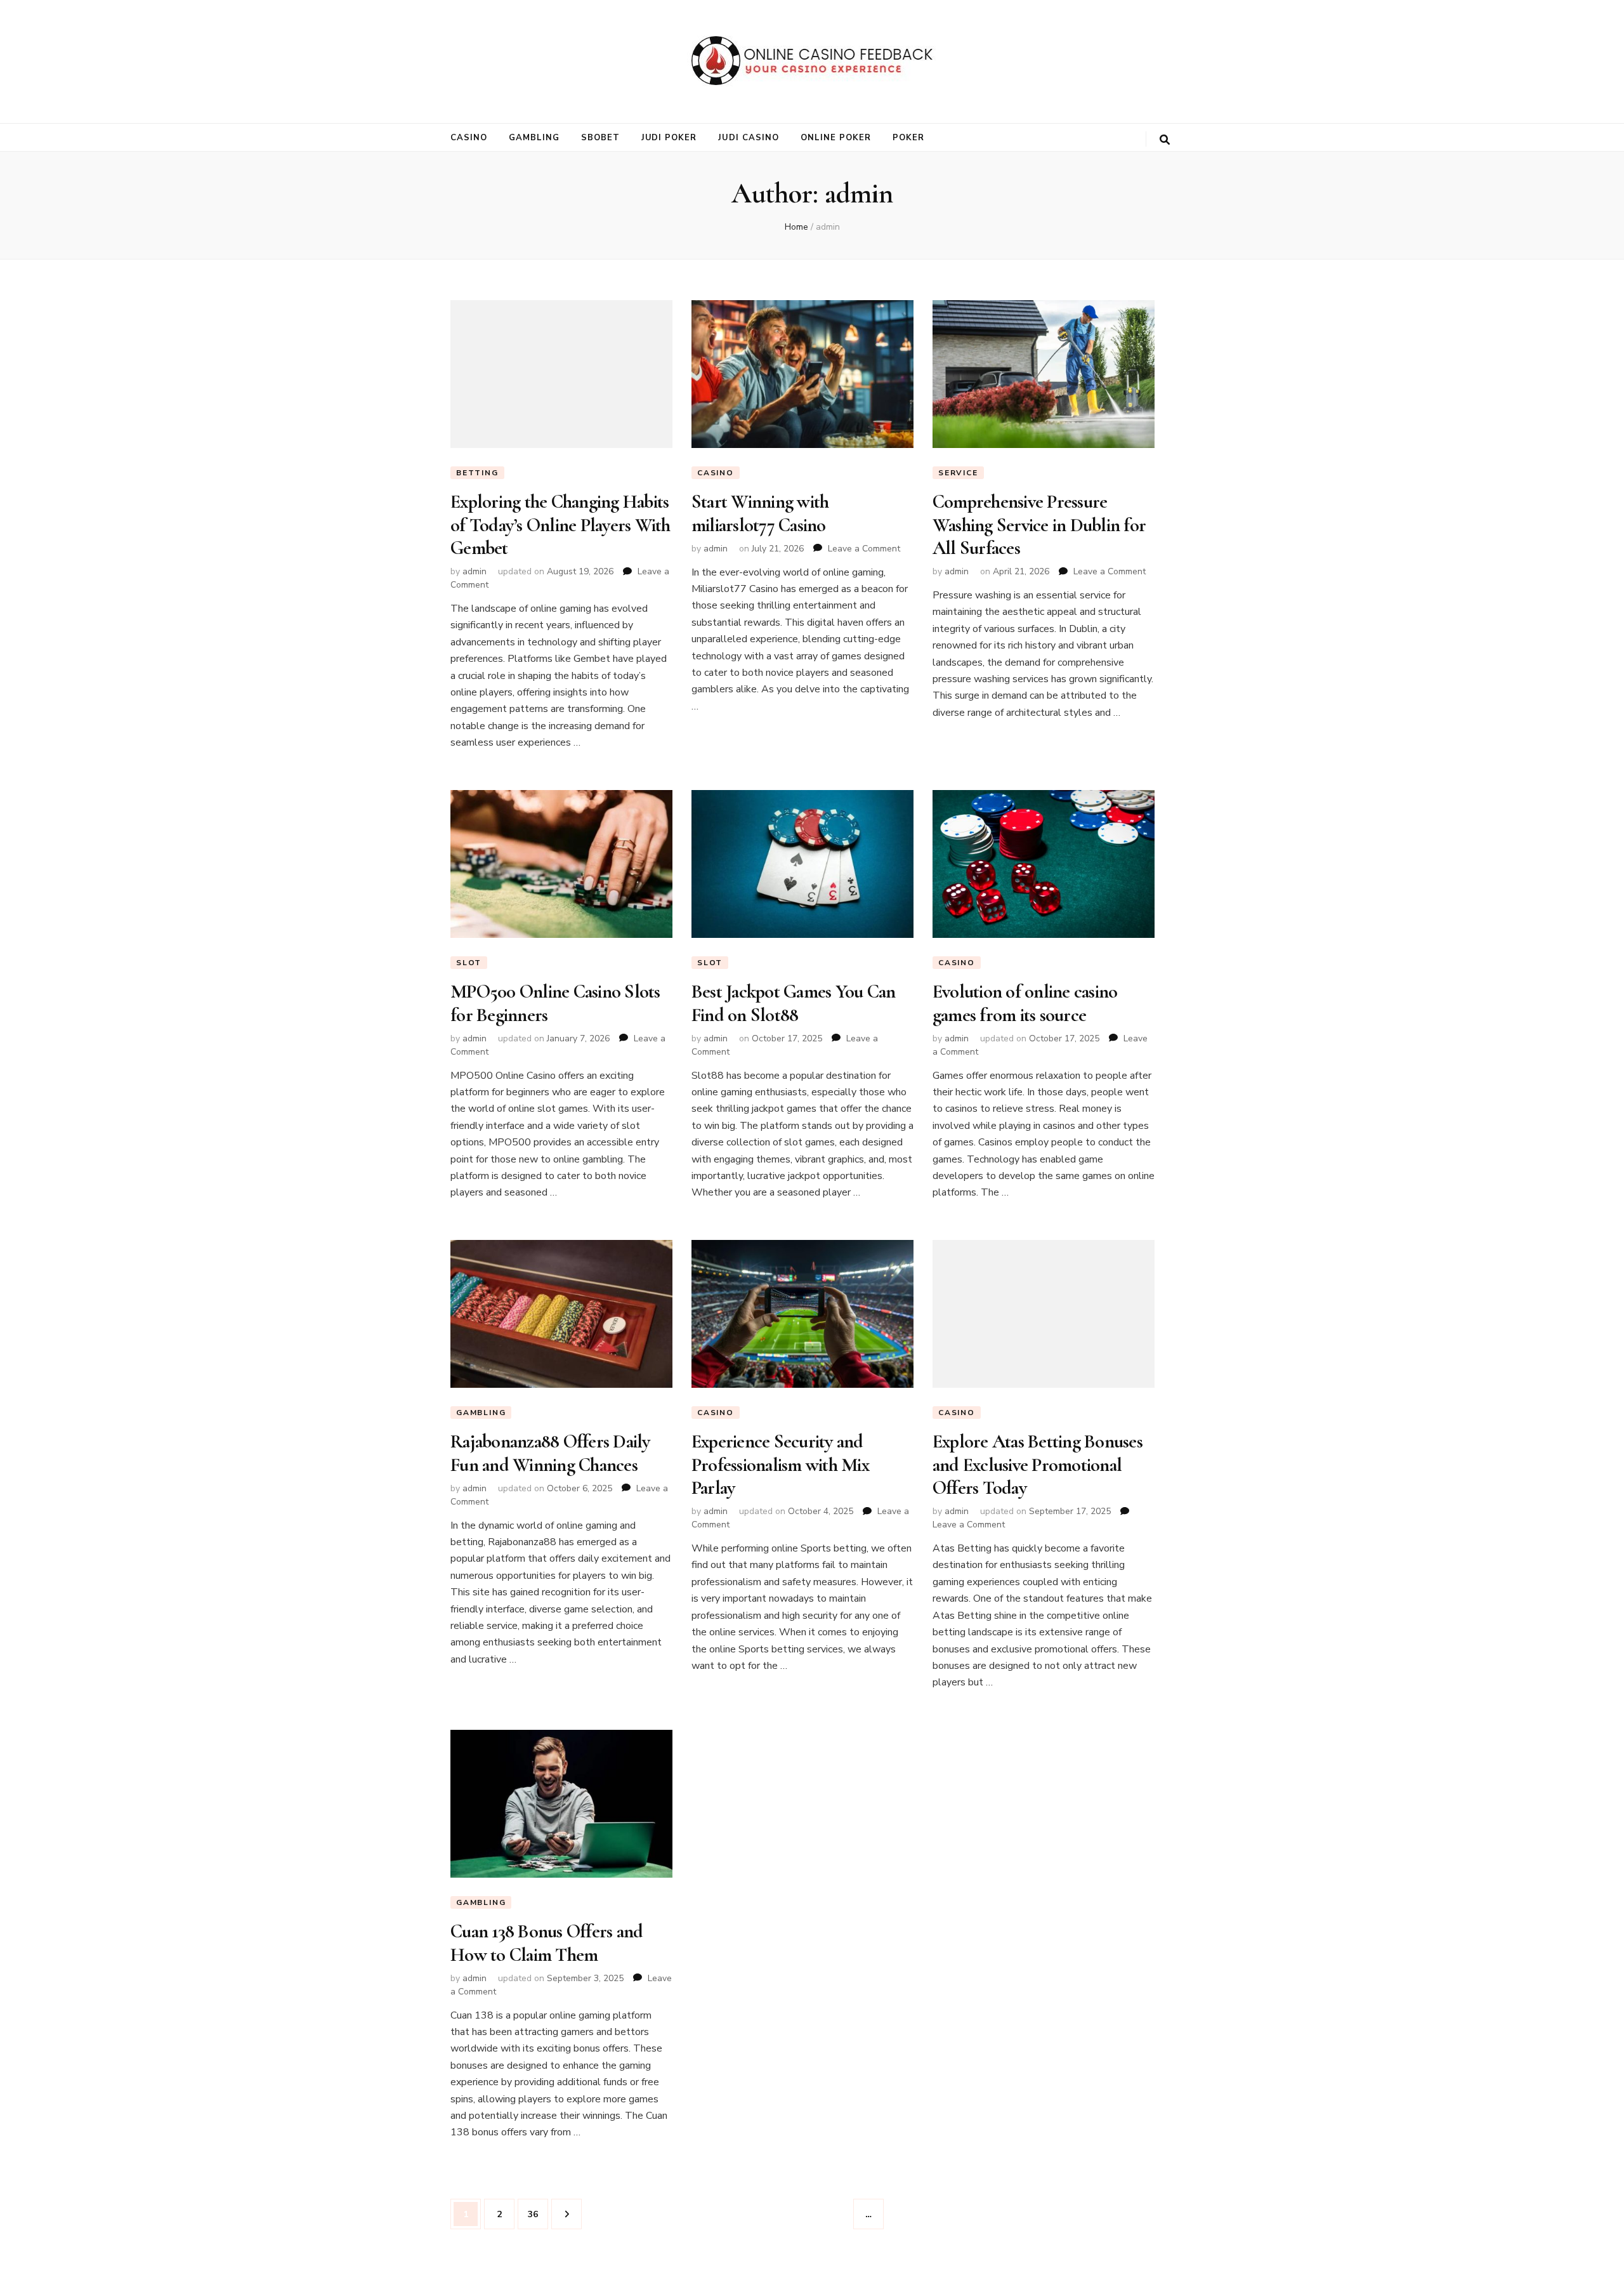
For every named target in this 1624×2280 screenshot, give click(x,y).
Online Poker (836, 138)
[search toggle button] (1165, 140)
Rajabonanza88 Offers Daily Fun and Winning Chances (550, 1453)
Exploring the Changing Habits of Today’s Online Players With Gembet (560, 525)
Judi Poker (669, 138)
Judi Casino (749, 138)
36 (538, 2214)
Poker (908, 138)
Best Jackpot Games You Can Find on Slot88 (794, 1003)
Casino (469, 138)
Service (958, 473)
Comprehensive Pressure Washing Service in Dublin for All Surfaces (1039, 525)
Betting (477, 473)
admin (475, 571)
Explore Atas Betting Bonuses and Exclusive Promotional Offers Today (1038, 1465)
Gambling (534, 138)
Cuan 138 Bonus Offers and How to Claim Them (547, 1943)
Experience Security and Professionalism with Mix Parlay (780, 1465)
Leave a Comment (864, 549)
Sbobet (600, 138)
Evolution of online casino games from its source (1025, 1003)
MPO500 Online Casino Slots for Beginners (555, 1003)
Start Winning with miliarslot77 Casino (760, 513)
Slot (469, 963)
